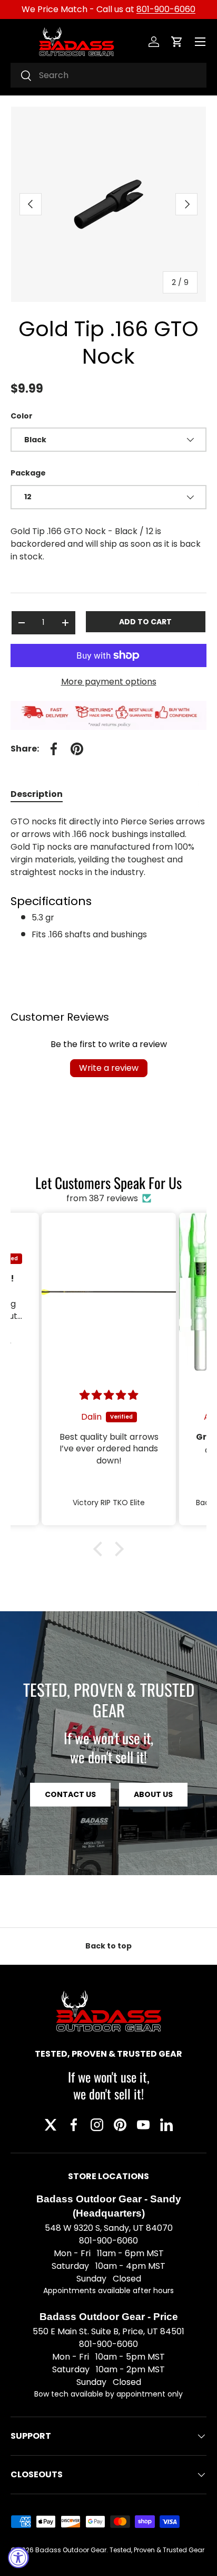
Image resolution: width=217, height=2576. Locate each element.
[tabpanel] (108, 878)
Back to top (108, 1946)
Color (22, 416)
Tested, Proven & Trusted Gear (157, 2550)
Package (28, 473)
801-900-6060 (166, 9)
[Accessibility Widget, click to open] (18, 2558)
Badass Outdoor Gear (71, 2550)
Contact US (70, 1794)
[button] (177, 42)
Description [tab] (37, 794)
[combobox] (108, 75)
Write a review (109, 1068)
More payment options (109, 682)
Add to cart (145, 622)
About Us (153, 1794)
